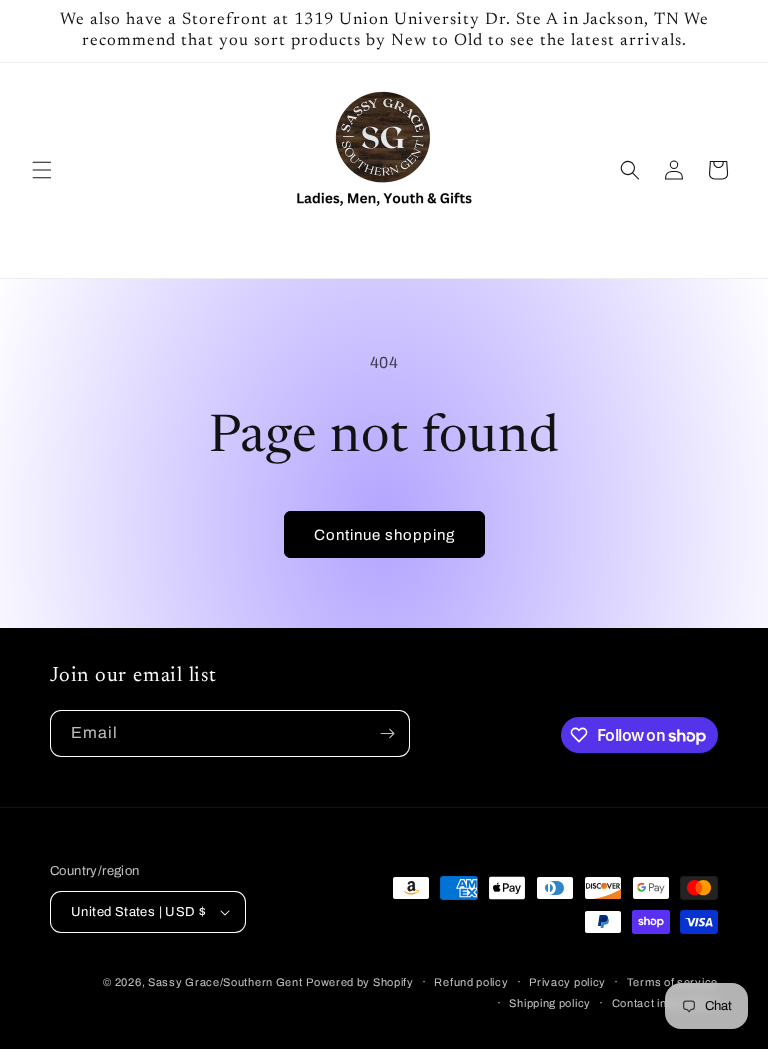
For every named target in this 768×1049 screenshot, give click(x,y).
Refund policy (471, 982)
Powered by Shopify (360, 982)
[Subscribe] (387, 733)
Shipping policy (550, 1003)
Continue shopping (384, 535)
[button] (42, 170)
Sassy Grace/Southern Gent (225, 982)
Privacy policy (567, 982)
